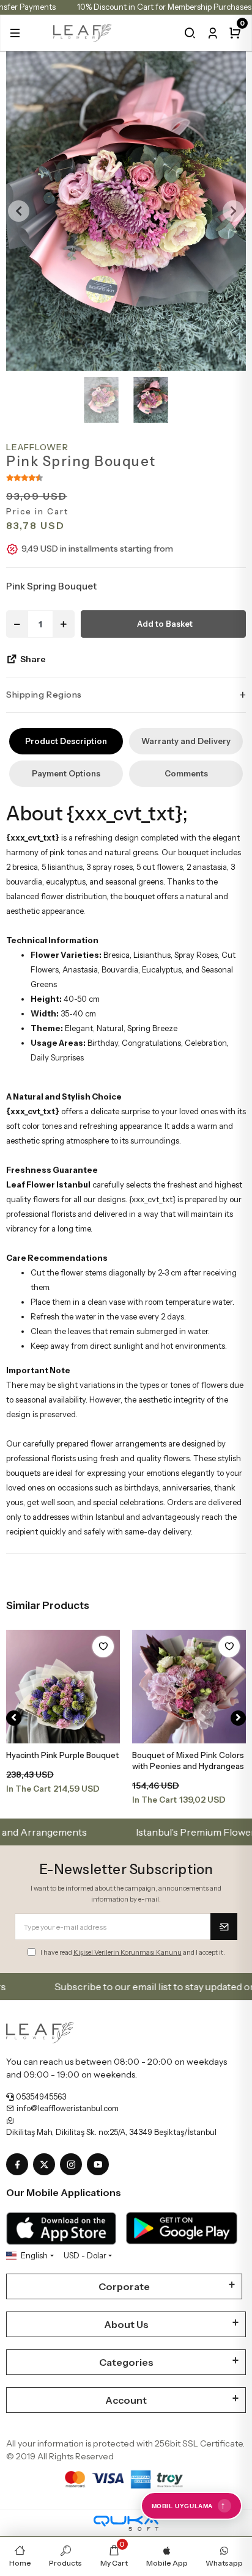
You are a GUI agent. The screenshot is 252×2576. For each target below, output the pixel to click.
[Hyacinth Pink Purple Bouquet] (63, 1687)
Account (126, 2400)
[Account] (213, 33)
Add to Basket (165, 624)
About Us (126, 2324)
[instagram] (73, 2165)
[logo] (82, 32)
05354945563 (40, 2096)
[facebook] (20, 2165)
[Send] (224, 1927)
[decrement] (17, 624)
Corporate (124, 2286)
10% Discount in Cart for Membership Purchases (164, 7)
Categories (126, 2362)
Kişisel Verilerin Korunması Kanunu (128, 1952)
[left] (14, 1718)
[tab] (66, 741)
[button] (15, 33)
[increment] (64, 624)
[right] (238, 1718)
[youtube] (100, 2165)
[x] (46, 2165)
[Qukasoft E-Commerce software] (126, 2523)
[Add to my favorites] (103, 1647)
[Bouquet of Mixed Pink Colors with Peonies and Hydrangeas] (189, 1687)
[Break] (190, 33)
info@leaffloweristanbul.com (67, 2108)
